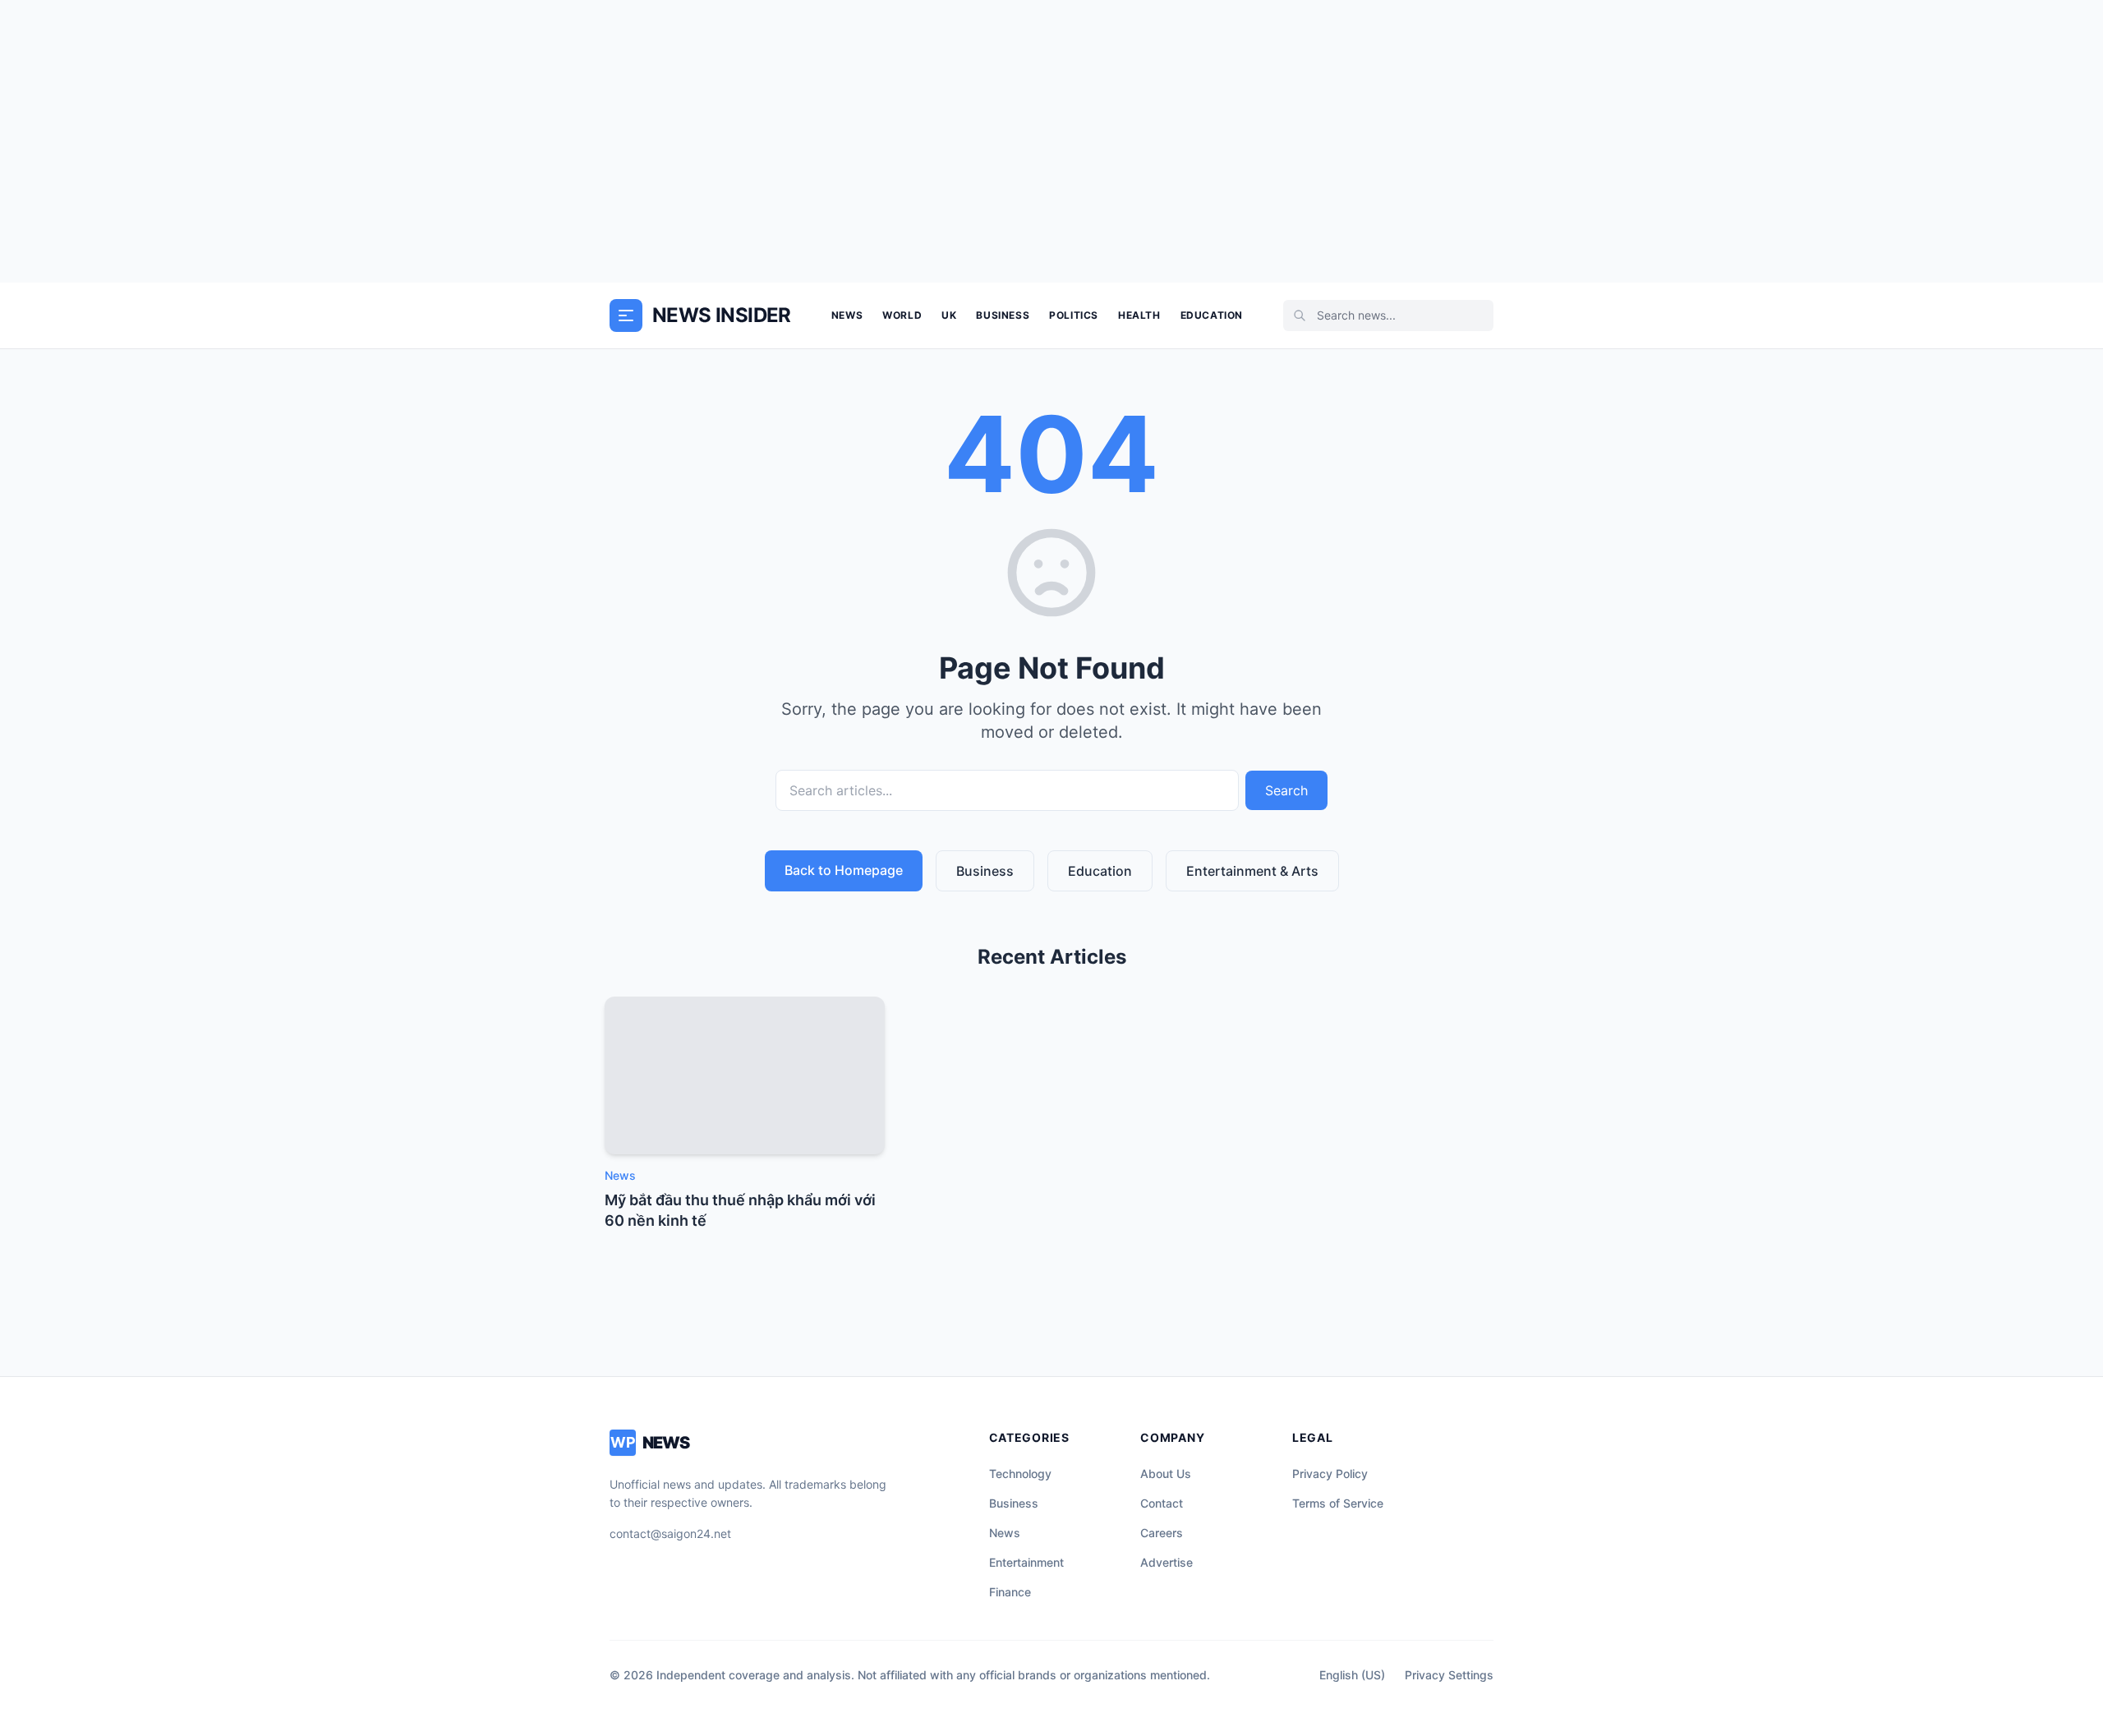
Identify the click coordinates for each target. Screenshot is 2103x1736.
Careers (1162, 1533)
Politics (1074, 315)
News (847, 315)
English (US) (1352, 1675)
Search (1286, 790)
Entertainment (1026, 1562)
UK (949, 315)
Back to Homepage (844, 870)
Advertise (1167, 1562)
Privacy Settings (1449, 1675)
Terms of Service (1338, 1503)
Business (1003, 315)
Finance (1010, 1592)
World (902, 315)
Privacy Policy (1330, 1474)
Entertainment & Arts (1252, 871)
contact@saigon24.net (670, 1533)
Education (1212, 315)
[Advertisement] (1051, 141)
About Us (1166, 1474)
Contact (1162, 1503)
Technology (1020, 1474)
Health (1139, 315)
